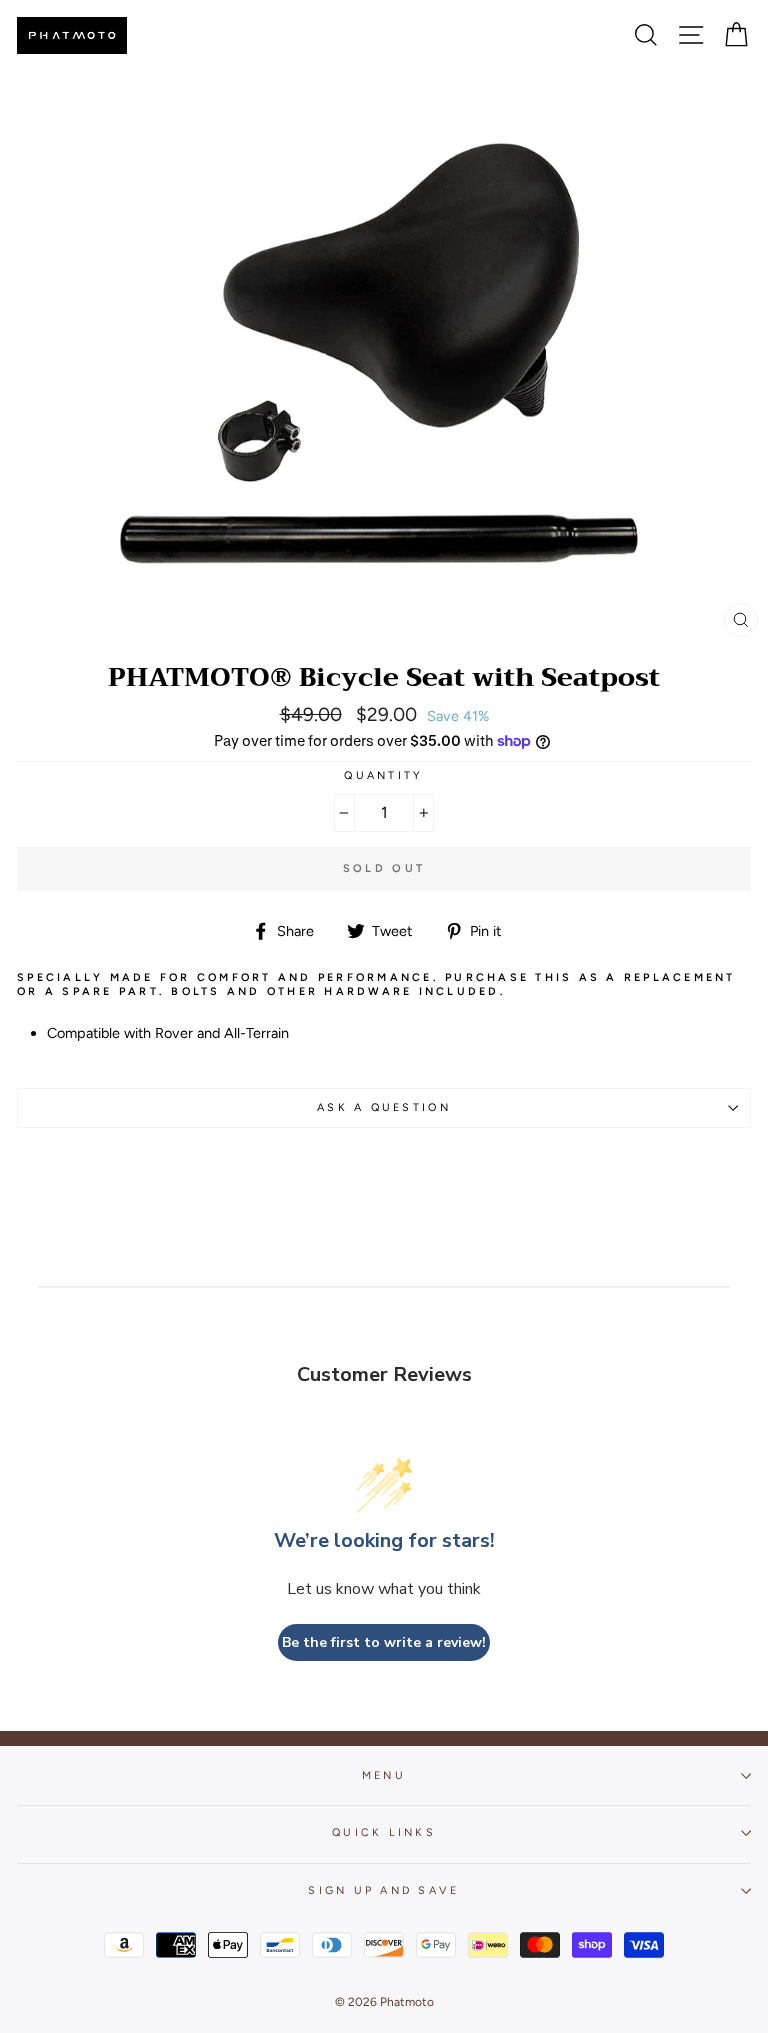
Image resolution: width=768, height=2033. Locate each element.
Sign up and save (383, 1890)
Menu (384, 1775)
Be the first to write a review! (384, 1642)
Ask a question (384, 1107)
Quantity (383, 775)
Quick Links (384, 1832)
